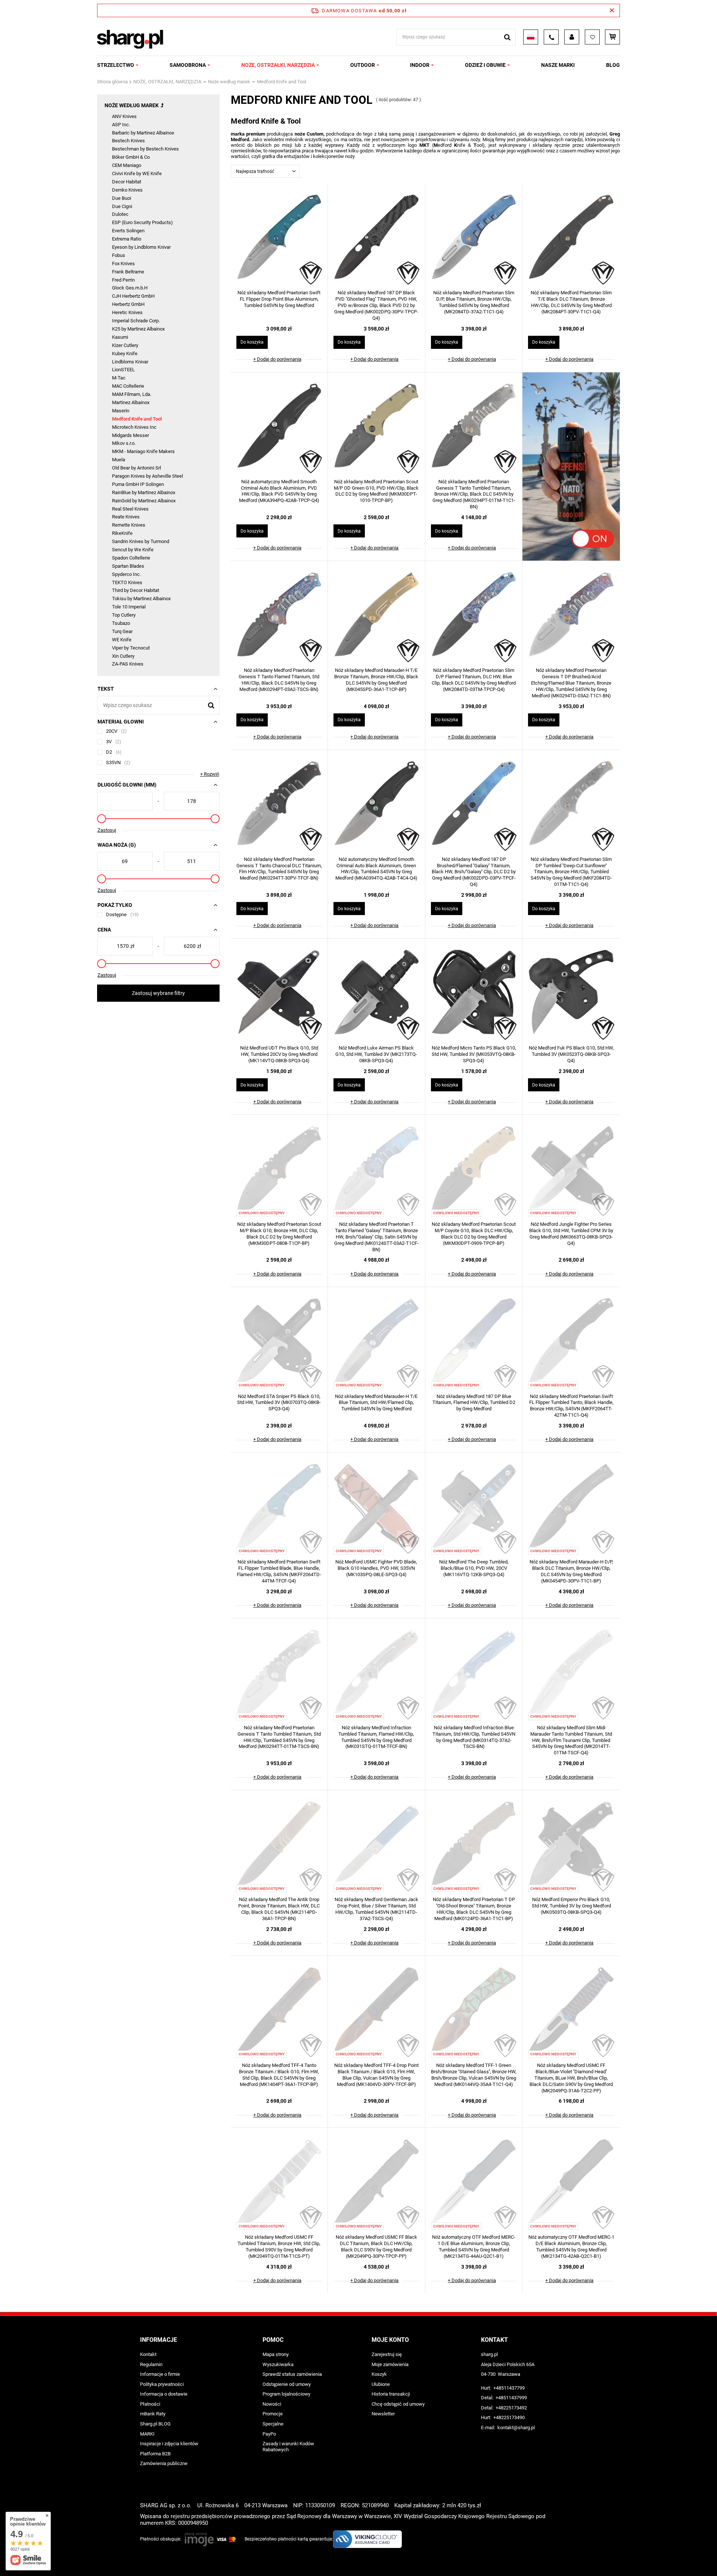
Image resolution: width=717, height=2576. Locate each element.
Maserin (121, 411)
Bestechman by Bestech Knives (145, 149)
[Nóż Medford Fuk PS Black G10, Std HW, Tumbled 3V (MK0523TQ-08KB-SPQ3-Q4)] (571, 993)
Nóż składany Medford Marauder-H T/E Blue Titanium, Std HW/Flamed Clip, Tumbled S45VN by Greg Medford (376, 1403)
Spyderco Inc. (126, 574)
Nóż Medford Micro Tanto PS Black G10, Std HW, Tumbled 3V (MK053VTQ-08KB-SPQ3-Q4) (474, 1054)
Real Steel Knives (130, 509)
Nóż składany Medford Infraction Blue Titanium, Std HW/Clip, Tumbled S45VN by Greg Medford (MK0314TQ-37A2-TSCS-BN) (474, 1737)
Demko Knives (127, 190)
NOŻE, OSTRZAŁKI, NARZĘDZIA (278, 65)
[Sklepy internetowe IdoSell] (572, 2557)
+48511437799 (509, 2388)
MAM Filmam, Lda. (132, 394)
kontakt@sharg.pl (516, 2428)
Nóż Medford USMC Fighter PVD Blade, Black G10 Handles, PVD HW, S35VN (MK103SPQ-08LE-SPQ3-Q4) (376, 1568)
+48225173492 (511, 2408)
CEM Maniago (127, 165)
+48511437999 (511, 2398)
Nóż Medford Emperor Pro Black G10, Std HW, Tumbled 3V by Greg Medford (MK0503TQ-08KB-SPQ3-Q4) (571, 1906)
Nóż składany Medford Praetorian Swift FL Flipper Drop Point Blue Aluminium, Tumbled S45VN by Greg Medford (279, 299)
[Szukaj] (507, 37)
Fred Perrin (123, 280)
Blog (613, 65)
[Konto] (572, 37)
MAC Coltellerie (128, 386)
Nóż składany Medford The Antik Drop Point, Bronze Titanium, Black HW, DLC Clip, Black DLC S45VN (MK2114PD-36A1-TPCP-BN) (279, 1909)
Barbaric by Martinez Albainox (143, 133)
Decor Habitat (127, 182)
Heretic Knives (127, 312)
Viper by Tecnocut (131, 648)
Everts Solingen (128, 231)
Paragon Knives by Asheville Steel (148, 476)
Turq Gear (122, 631)
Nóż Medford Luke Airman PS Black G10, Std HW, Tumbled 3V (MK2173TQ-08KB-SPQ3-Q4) (376, 1054)
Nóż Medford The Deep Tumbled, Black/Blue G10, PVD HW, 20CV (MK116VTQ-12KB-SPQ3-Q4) (474, 1568)
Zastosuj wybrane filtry (158, 993)
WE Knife (122, 640)
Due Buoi (122, 198)
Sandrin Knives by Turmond (141, 541)
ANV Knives (124, 116)
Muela (119, 460)
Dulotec (120, 214)
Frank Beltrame (128, 272)
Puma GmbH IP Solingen (138, 484)
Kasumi (120, 337)
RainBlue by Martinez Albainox (144, 492)
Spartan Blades (128, 566)
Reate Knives (126, 517)
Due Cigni (122, 206)
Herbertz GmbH (128, 304)
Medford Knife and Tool (137, 419)
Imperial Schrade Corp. (136, 321)
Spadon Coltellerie (131, 558)
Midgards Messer (131, 435)
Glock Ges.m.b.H (130, 288)
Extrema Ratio (127, 239)
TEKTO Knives (127, 582)
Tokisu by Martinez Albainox (141, 599)
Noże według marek (229, 82)
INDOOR (420, 65)
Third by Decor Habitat (136, 590)
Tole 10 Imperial (129, 607)
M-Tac (119, 378)
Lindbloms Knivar (130, 362)
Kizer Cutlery (125, 345)
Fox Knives (123, 264)
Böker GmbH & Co (131, 157)
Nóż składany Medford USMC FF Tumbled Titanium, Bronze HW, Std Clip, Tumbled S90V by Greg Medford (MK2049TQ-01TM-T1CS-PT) (279, 2247)
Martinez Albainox (131, 402)
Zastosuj (107, 830)
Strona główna (112, 82)
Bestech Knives (128, 141)
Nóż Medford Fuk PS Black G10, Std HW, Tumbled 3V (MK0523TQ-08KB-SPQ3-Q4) (571, 1054)
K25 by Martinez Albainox (138, 329)
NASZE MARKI (558, 65)
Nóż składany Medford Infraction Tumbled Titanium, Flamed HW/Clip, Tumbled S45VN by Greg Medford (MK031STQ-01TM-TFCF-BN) (376, 1737)
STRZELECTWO (116, 65)
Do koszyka (252, 342)
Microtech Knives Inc (134, 427)
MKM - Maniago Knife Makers (143, 451)
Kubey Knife (125, 354)
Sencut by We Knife (133, 550)
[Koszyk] (612, 37)
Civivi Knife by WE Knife (137, 173)
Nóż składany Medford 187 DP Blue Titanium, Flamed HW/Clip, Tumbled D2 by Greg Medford (474, 1403)
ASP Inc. (121, 125)
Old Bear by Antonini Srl (136, 468)
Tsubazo (121, 623)
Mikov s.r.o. (124, 443)
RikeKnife (122, 533)
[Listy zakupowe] (592, 37)
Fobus (119, 255)
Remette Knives (129, 525)
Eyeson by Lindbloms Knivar (141, 247)
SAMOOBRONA (188, 65)
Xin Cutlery (123, 656)
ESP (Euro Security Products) (142, 222)
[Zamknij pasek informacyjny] (612, 10)
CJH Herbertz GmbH (133, 296)
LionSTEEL (123, 370)
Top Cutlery (124, 615)
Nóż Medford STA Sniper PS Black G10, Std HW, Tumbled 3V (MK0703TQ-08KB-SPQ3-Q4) (279, 1403)
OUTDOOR (363, 65)
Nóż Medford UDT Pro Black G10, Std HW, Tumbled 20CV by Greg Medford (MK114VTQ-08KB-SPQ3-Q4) (279, 1054)
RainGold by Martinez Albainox (144, 501)
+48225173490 (509, 2417)
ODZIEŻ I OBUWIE (485, 65)
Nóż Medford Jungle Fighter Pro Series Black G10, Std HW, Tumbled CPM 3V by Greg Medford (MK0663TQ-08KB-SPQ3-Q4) (571, 1234)
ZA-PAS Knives (128, 664)
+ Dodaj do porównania (277, 359)
